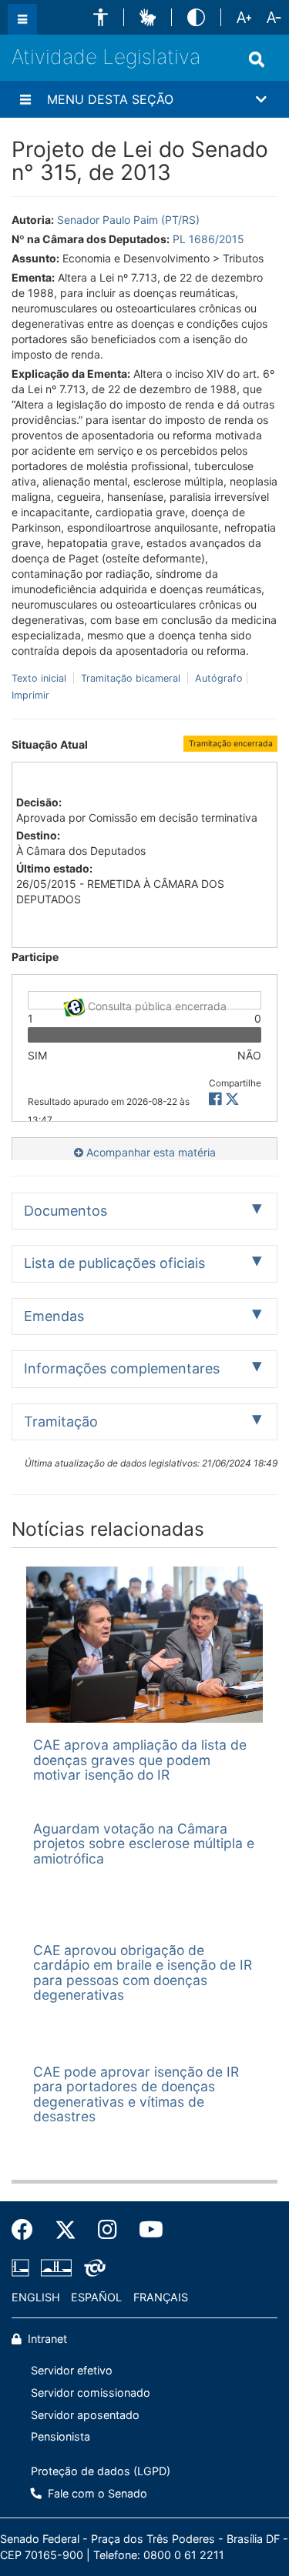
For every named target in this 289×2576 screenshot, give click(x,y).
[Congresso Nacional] (56, 2267)
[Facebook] (28, 2230)
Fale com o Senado (96, 2493)
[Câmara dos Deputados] (23, 2267)
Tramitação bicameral (131, 678)
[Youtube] (146, 2230)
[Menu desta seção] (25, 99)
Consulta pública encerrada (156, 1004)
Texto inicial (40, 678)
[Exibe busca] (257, 59)
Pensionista (60, 2436)
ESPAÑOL (96, 2297)
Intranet (46, 2339)
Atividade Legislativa (106, 57)
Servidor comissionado (91, 2392)
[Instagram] (108, 2230)
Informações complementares (122, 1368)
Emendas (54, 1316)
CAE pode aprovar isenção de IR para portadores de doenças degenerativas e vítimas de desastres (136, 2094)
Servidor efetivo (72, 2370)
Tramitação (61, 1421)
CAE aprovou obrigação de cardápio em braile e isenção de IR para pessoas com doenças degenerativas (143, 1972)
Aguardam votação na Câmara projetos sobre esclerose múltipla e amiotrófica (144, 1844)
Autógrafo (217, 678)
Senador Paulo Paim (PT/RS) (128, 220)
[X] (232, 1099)
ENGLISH (36, 2297)
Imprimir (30, 695)
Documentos (66, 1211)
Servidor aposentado (85, 2415)
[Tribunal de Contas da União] (92, 2267)
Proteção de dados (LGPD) (101, 2471)
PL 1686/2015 (208, 239)
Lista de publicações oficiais (114, 1263)
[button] (101, 17)
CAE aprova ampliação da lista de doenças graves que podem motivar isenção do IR (140, 1760)
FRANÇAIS (161, 2297)
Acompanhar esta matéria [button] (150, 1152)
